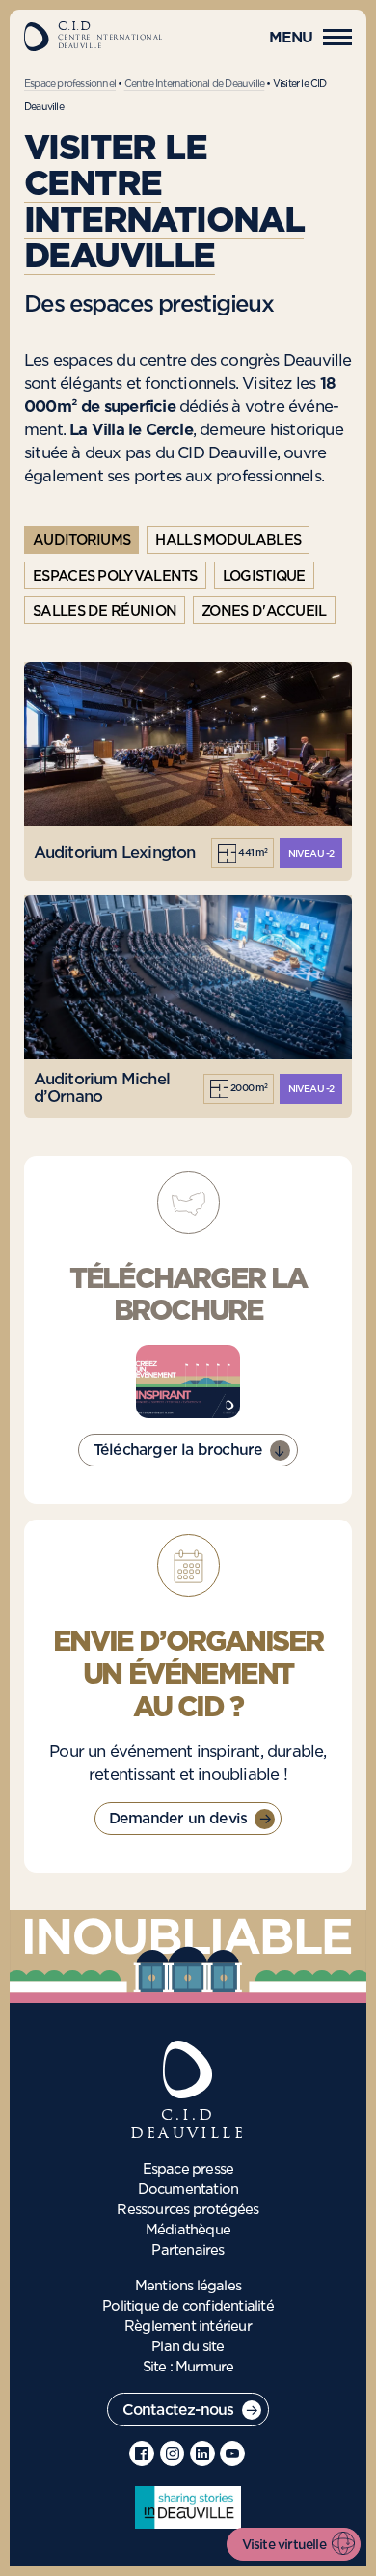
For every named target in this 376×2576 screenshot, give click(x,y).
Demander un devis (178, 1819)
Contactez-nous (178, 2411)
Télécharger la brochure (178, 1451)
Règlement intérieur (188, 2327)
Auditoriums (81, 541)
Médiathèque (188, 2231)
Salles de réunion (105, 612)
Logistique (264, 577)
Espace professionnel (70, 84)
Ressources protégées (188, 2210)
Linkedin (202, 2453)
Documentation (188, 2190)
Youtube (232, 2453)
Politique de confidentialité (188, 2307)
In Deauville (188, 2507)
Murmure (204, 2368)
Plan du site (188, 2347)
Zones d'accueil (264, 612)
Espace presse (188, 2170)
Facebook (142, 2453)
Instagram (173, 2453)
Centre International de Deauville (195, 84)
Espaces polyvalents (115, 577)
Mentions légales (188, 2287)
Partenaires (188, 2251)
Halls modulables (228, 541)
